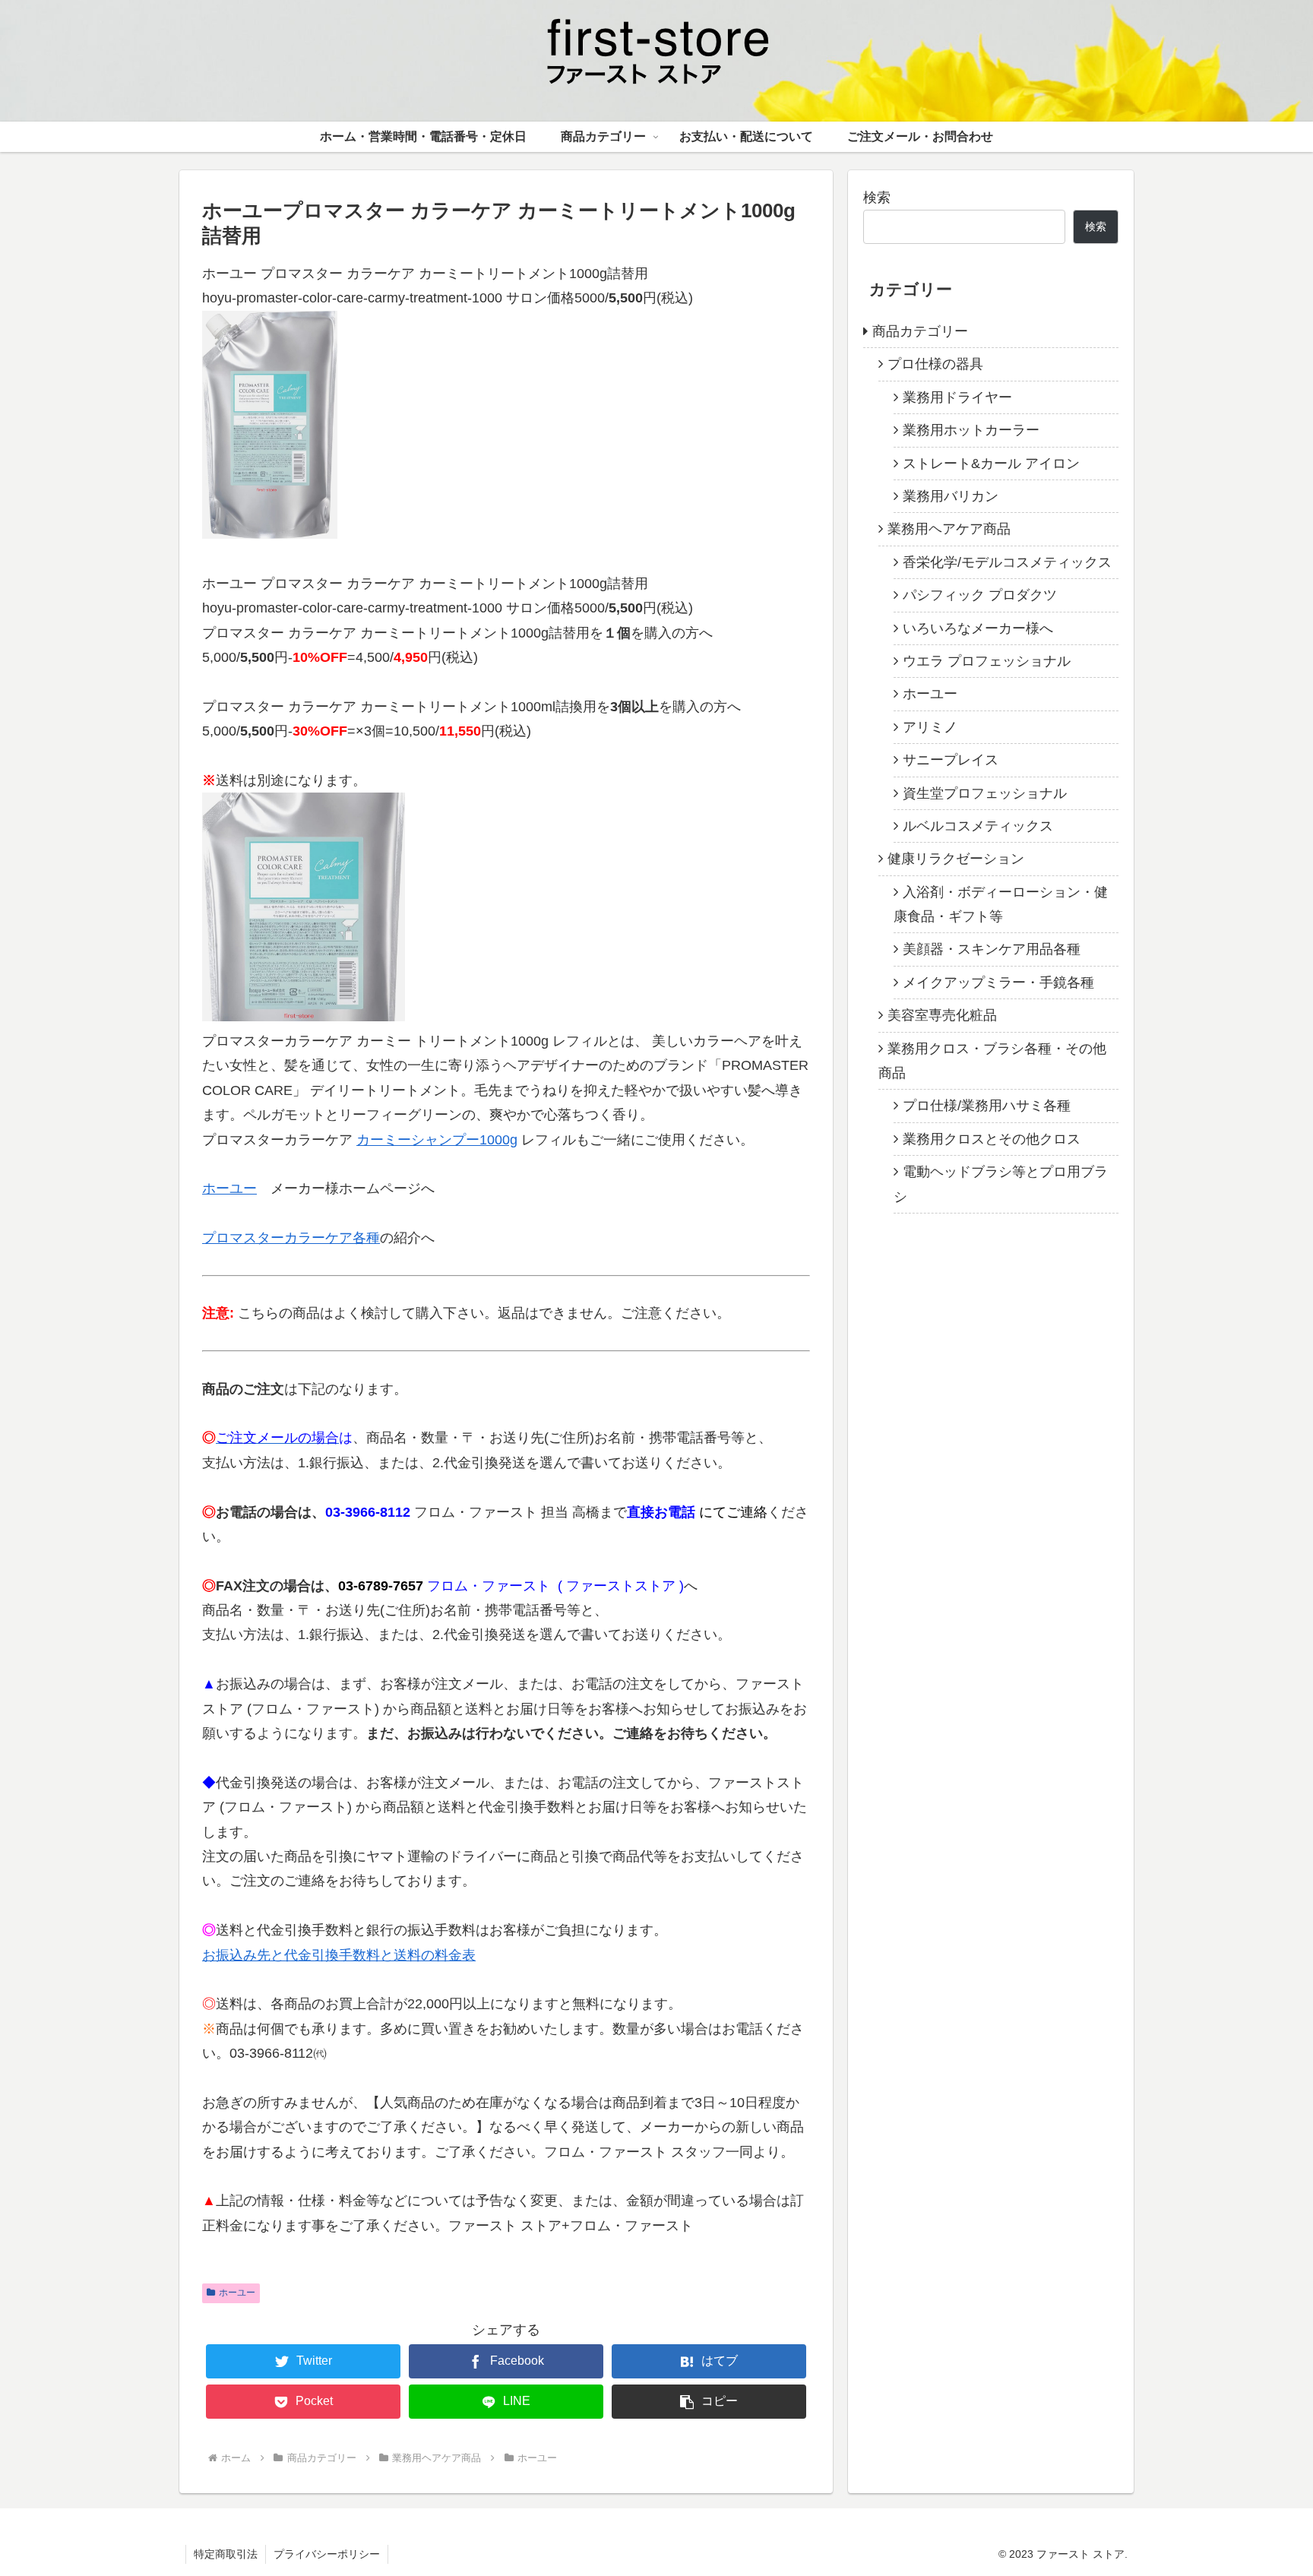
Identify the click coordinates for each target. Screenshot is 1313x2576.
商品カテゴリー (920, 331)
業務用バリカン (951, 496)
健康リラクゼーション (956, 859)
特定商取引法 (226, 2554)
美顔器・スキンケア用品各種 (992, 949)
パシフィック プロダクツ (980, 595)
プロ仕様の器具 (935, 364)
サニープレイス (951, 760)
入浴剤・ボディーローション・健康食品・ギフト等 (1001, 903)
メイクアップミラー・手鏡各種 (998, 983)
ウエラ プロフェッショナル (987, 661)
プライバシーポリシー (327, 2554)
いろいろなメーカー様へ (978, 628)
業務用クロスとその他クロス (992, 1139)
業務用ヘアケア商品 (949, 529)
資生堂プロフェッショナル (985, 793)
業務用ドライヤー (957, 397)
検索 (877, 198)
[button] (709, 2402)
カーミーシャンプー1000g (437, 1140)
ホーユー (229, 1188)
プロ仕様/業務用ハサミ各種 (987, 1106)
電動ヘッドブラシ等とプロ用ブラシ (1001, 1184)
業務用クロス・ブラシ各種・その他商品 (992, 1060)
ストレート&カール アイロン (991, 463)
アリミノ (930, 727)
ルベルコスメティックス (978, 826)
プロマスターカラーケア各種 (291, 1238)
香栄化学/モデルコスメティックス (1007, 562)
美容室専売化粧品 (942, 1015)
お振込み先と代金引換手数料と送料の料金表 (339, 1955)
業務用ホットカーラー (971, 430)
